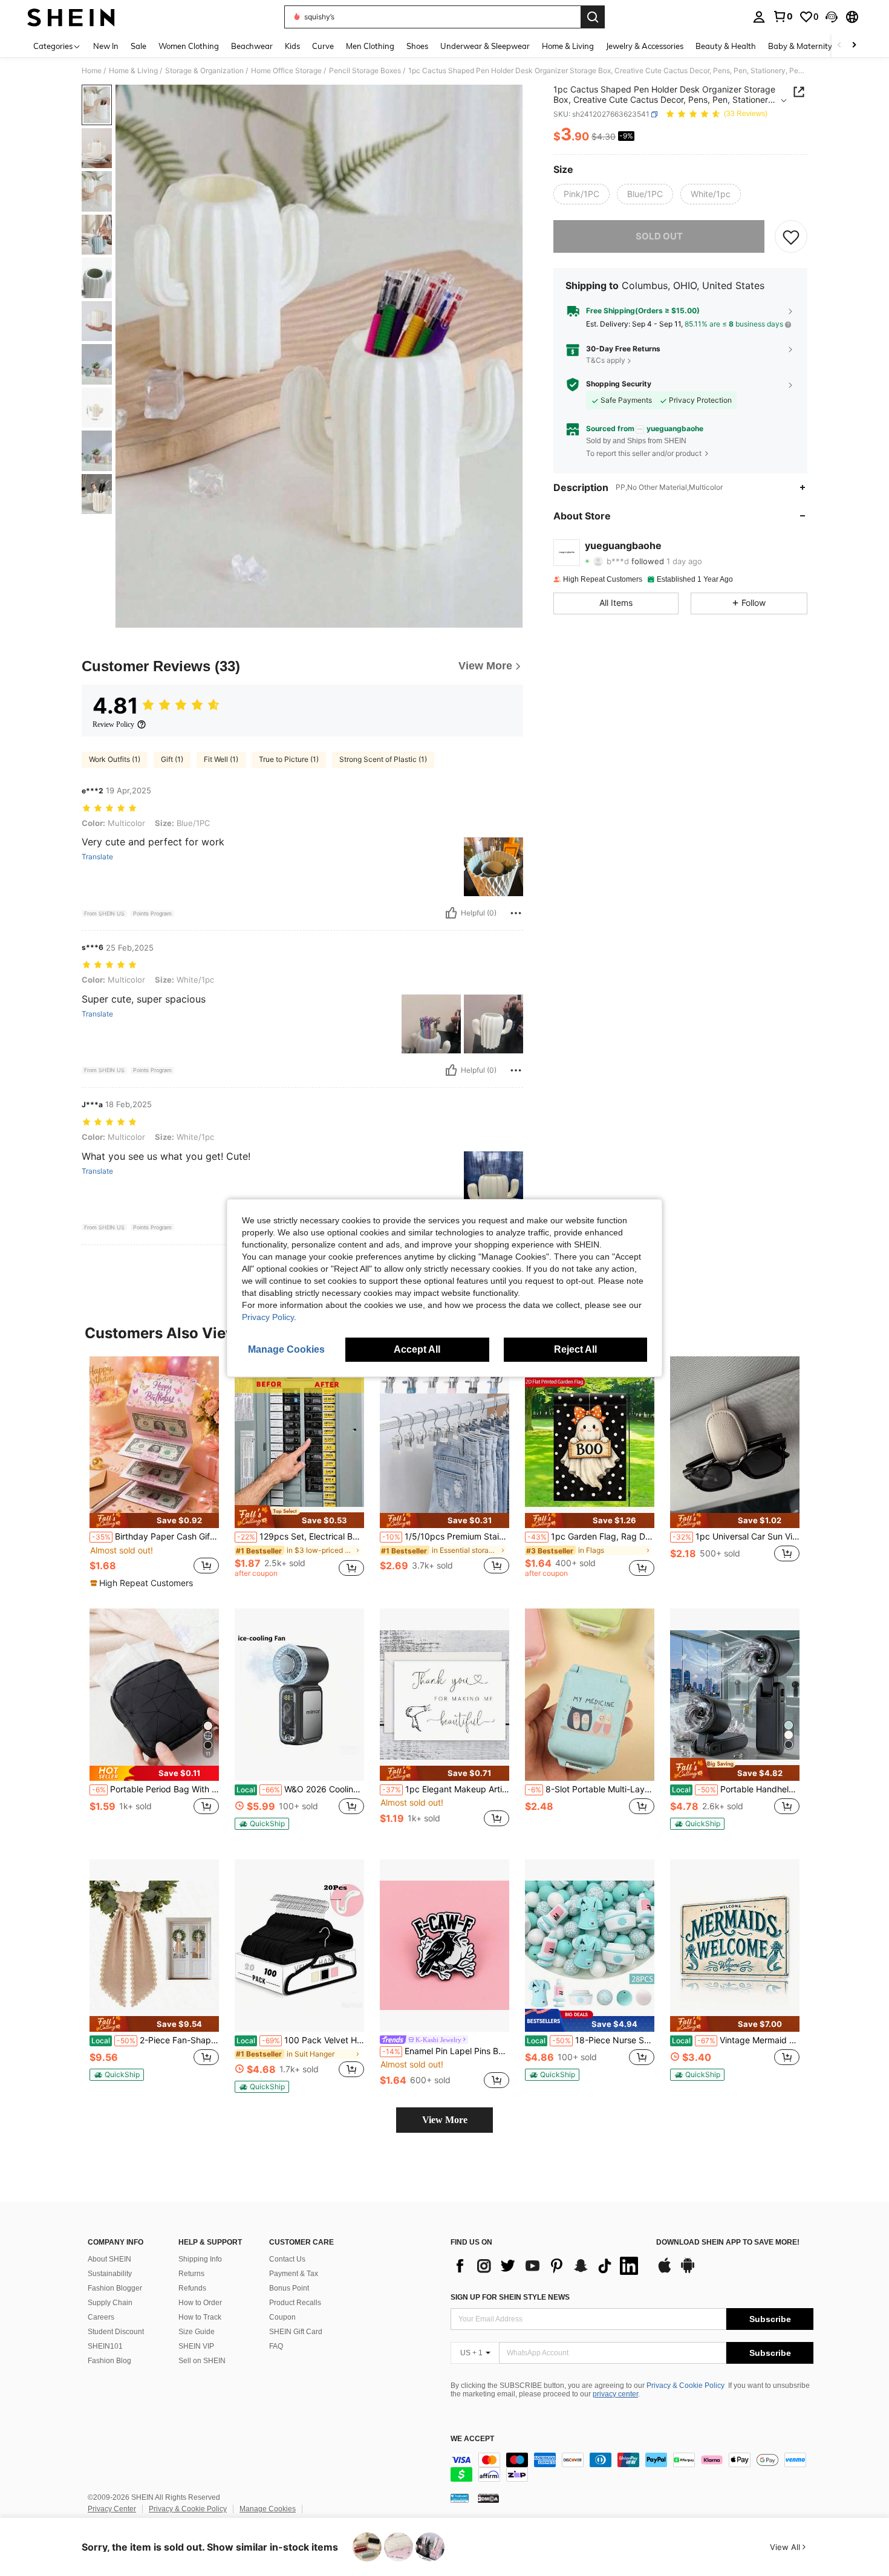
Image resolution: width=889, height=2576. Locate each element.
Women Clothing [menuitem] (189, 46)
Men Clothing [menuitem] (370, 46)
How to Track (200, 2317)
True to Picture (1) (289, 759)
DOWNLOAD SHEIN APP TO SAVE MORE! (728, 2243)
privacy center (615, 2394)
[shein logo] (71, 17)
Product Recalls (295, 2303)
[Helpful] (451, 913)
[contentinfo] (632, 2467)
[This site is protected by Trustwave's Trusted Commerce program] (460, 2497)
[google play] (688, 2271)
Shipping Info (200, 2259)
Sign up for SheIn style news (510, 2297)
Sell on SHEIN (202, 2361)
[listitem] (154, 1473)
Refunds (192, 2288)
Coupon (282, 2317)
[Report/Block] (516, 913)
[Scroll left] (839, 46)
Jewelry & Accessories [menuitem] (645, 46)
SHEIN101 (105, 2346)
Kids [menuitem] (292, 46)
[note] (154, 1521)
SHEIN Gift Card (296, 2332)
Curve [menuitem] (323, 46)
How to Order (200, 2303)
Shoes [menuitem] (417, 46)
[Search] (593, 17)
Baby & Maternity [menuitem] (800, 46)
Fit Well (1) (221, 759)
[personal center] (759, 17)
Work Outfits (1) (115, 759)
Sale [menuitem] (138, 46)
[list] (547, 2266)
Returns (191, 2274)
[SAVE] (791, 236)
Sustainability (110, 2274)
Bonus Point (289, 2288)
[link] (783, 16)
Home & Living (133, 71)
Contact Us (287, 2259)
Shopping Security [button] (619, 384)
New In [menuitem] (106, 46)
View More (445, 2120)
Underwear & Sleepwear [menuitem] (485, 46)
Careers (101, 2317)
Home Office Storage (286, 71)
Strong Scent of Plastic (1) (383, 759)
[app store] (665, 2271)
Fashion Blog (109, 2361)
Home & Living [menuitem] (568, 46)
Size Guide (197, 2332)
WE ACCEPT (472, 2439)
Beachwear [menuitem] (252, 46)
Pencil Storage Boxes (365, 71)
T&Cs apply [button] (606, 361)
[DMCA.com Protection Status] (488, 2497)
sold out (659, 236)
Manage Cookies (268, 2509)
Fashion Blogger (115, 2288)
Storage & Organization (204, 71)
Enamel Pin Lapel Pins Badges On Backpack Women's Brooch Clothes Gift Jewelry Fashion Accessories (446, 2051)
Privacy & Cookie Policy (685, 2386)
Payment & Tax (294, 2274)
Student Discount (116, 2332)
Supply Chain (110, 2303)
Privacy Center (112, 2509)
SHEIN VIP (196, 2346)
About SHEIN (109, 2259)
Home (92, 71)
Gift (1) (172, 759)
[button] (832, 17)
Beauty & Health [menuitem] (726, 46)
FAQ (276, 2346)
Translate (97, 857)
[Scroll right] (854, 46)
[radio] (581, 194)
